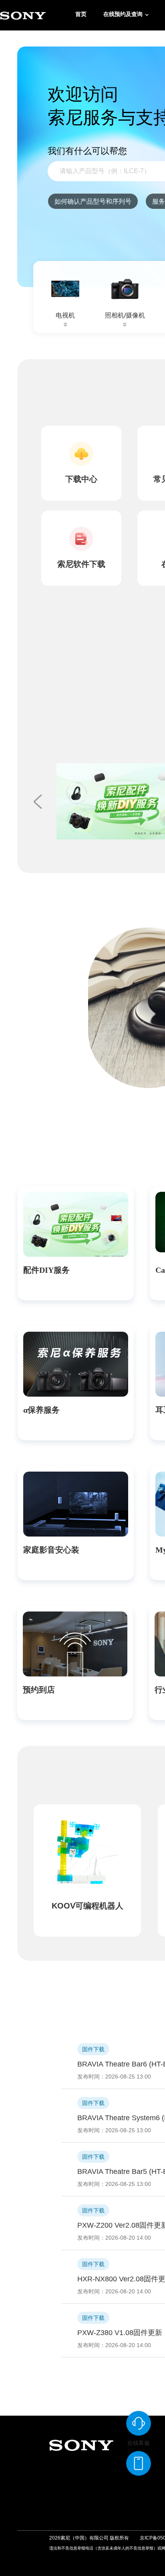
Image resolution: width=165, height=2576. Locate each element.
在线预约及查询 (123, 14)
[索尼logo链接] (23, 15)
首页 (81, 14)
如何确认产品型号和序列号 (93, 201)
